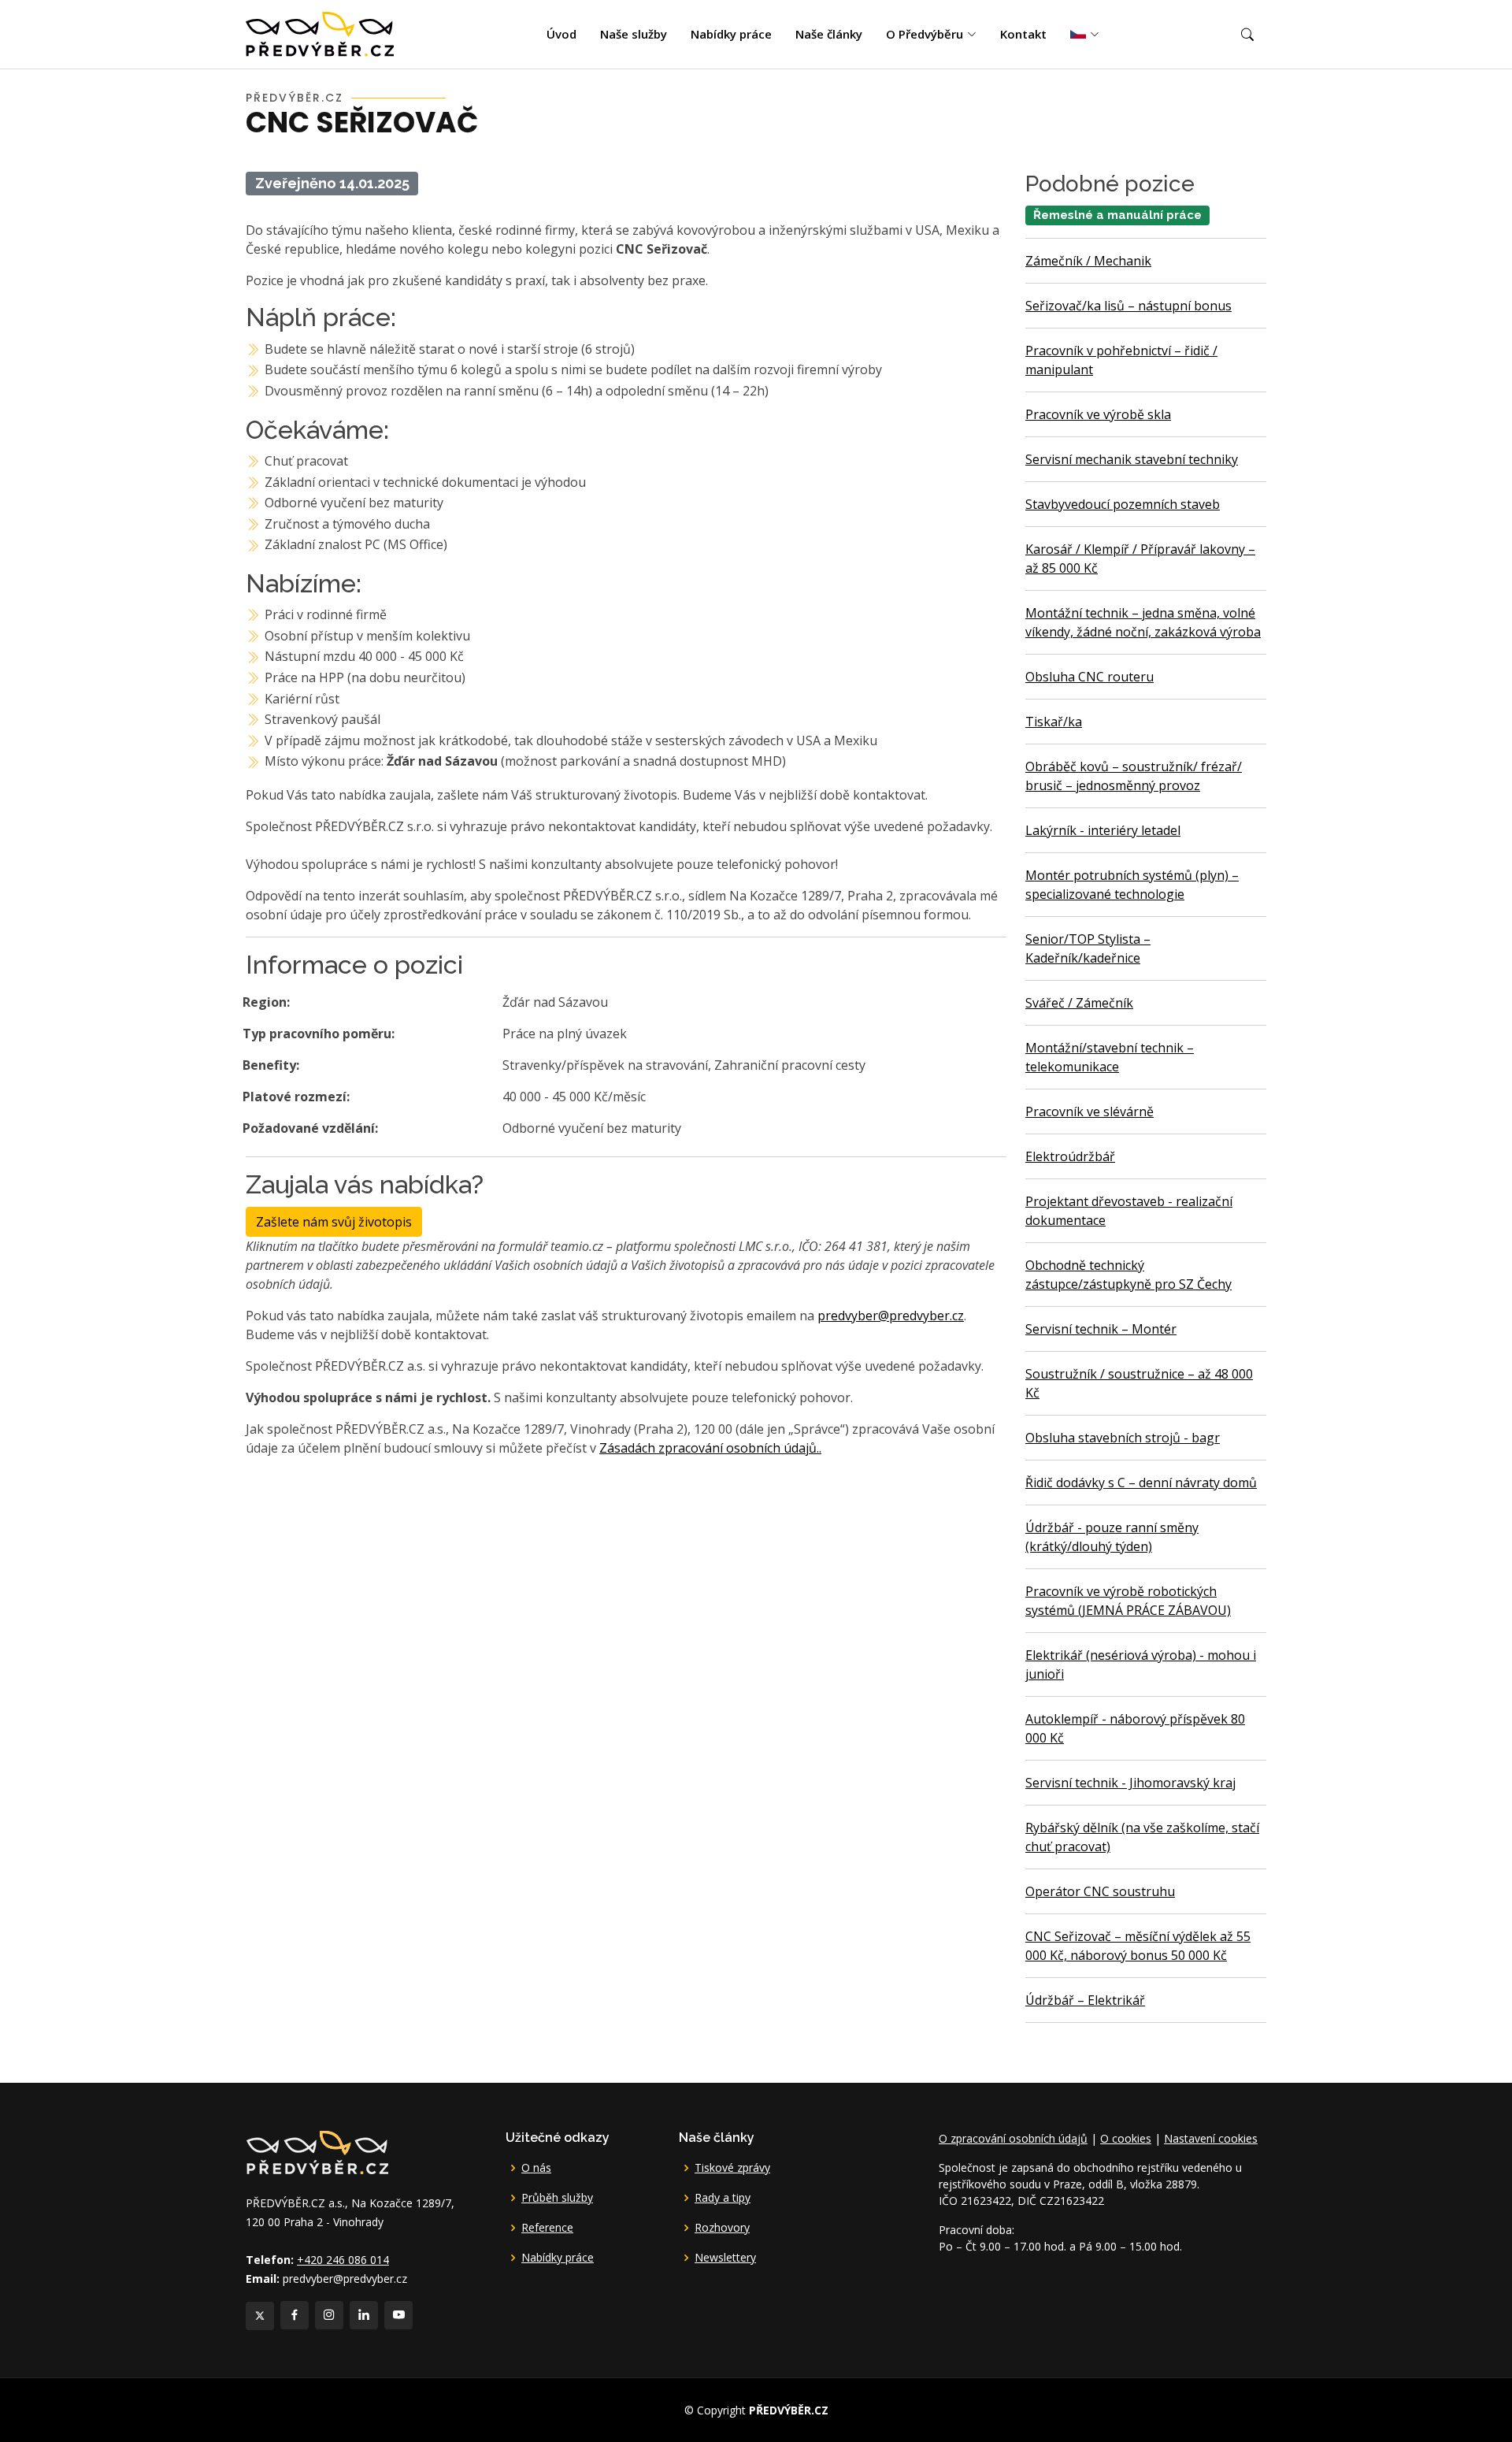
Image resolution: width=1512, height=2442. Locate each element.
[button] (1247, 35)
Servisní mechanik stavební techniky (1132, 459)
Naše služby (634, 34)
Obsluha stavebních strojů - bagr (1123, 1438)
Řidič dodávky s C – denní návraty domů (1141, 1483)
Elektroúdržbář (1070, 1156)
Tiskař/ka (1054, 722)
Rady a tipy (723, 2198)
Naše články (829, 34)
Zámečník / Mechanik (1088, 261)
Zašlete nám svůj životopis (334, 1222)
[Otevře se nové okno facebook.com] (295, 2315)
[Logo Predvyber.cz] (317, 2151)
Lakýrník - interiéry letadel (1103, 830)
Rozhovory (722, 2228)
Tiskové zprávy (732, 2168)
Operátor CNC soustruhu (1100, 1891)
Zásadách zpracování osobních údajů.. (710, 1448)
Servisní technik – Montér (1101, 1329)
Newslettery (725, 2258)
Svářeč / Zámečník (1079, 1003)
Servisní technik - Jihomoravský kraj (1130, 1783)
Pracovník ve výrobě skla (1098, 414)
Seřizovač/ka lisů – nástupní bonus (1128, 306)
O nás (536, 2168)
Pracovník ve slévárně (1090, 1112)
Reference (547, 2228)
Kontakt (1023, 34)
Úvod (561, 34)
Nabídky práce (731, 34)
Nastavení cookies (1211, 2138)
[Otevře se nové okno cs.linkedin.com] (364, 2315)
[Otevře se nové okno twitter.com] (260, 2316)
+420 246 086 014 (343, 2260)
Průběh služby (557, 2198)
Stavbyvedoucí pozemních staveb (1123, 504)
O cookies (1126, 2138)
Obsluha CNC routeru (1090, 677)
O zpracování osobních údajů (1013, 2138)
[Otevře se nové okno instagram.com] (329, 2315)
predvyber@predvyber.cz (891, 1316)
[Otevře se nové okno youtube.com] (398, 2315)
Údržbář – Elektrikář (1085, 2000)
